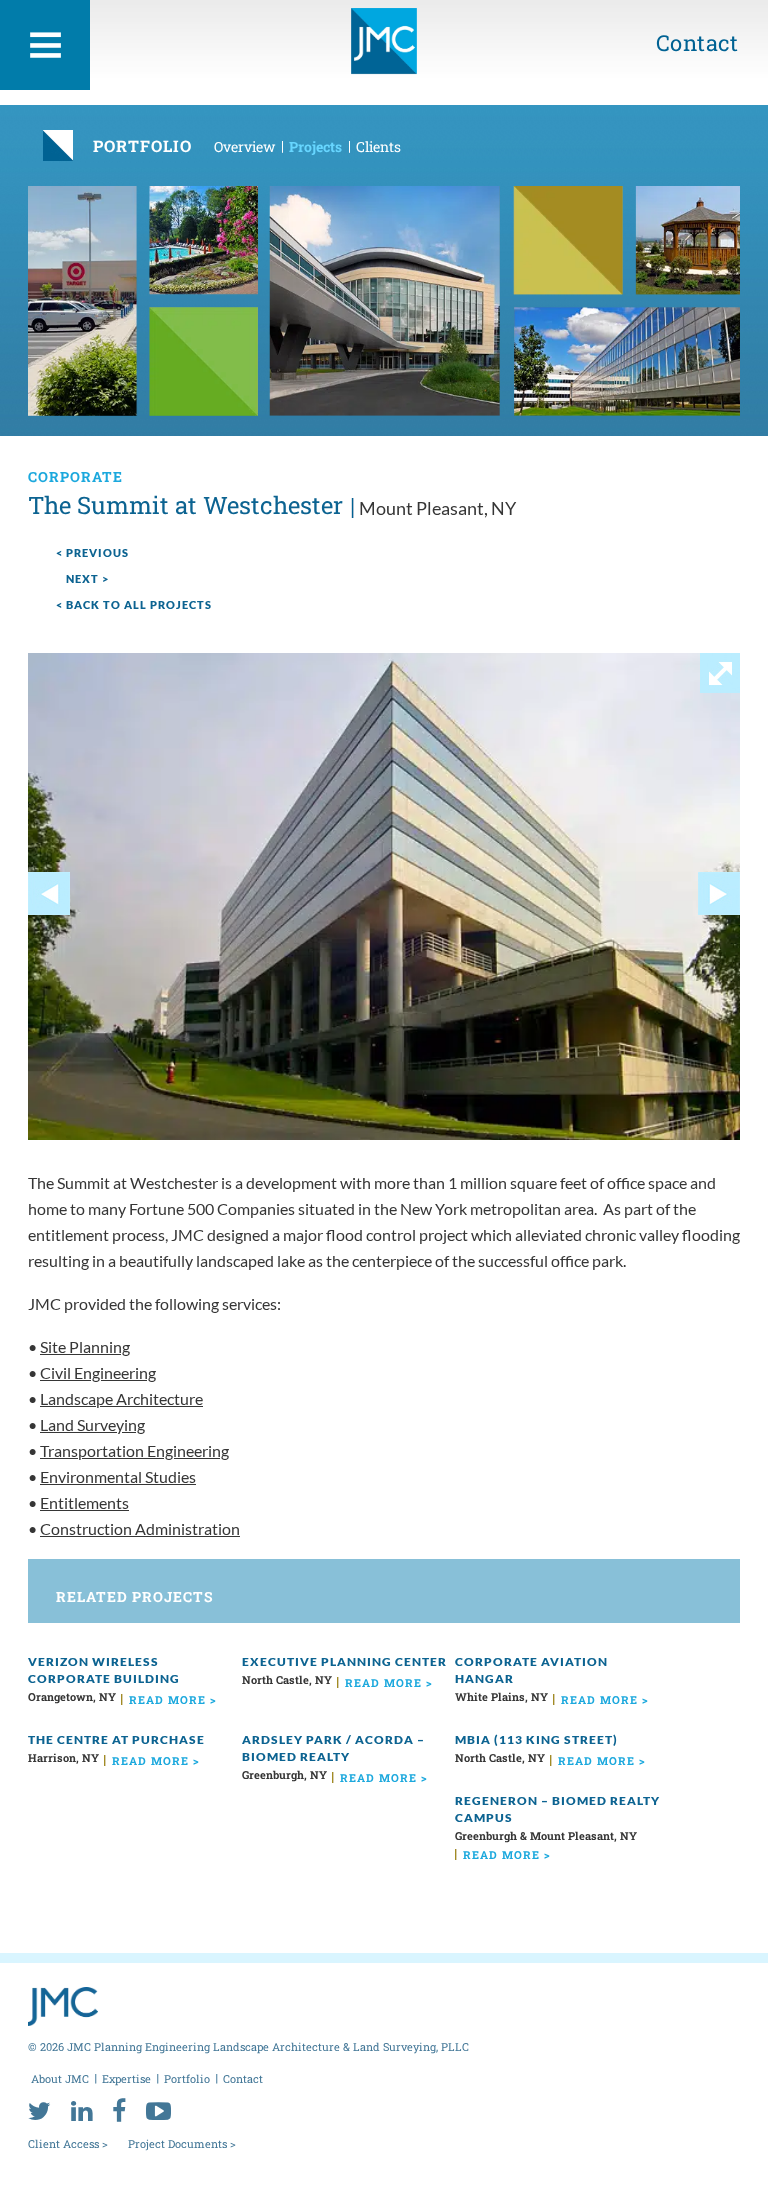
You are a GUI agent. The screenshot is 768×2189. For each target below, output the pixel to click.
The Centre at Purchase (116, 1739)
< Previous (92, 552)
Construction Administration (140, 1528)
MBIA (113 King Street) (536, 1739)
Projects (315, 146)
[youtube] (158, 2110)
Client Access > (68, 2143)
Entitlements (84, 1502)
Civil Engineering (98, 1372)
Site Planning (85, 1346)
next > (87, 578)
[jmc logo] (384, 41)
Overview (244, 146)
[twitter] (39, 2110)
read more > (173, 1699)
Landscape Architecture (121, 1398)
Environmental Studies (118, 1476)
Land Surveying (92, 1424)
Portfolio (187, 2078)
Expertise (126, 2078)
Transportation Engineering (134, 1450)
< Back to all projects (134, 604)
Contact (697, 42)
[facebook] (119, 2110)
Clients (378, 146)
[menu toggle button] (45, 45)
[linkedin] (81, 2110)
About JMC (60, 2078)
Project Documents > (182, 2143)
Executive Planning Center (344, 1661)
